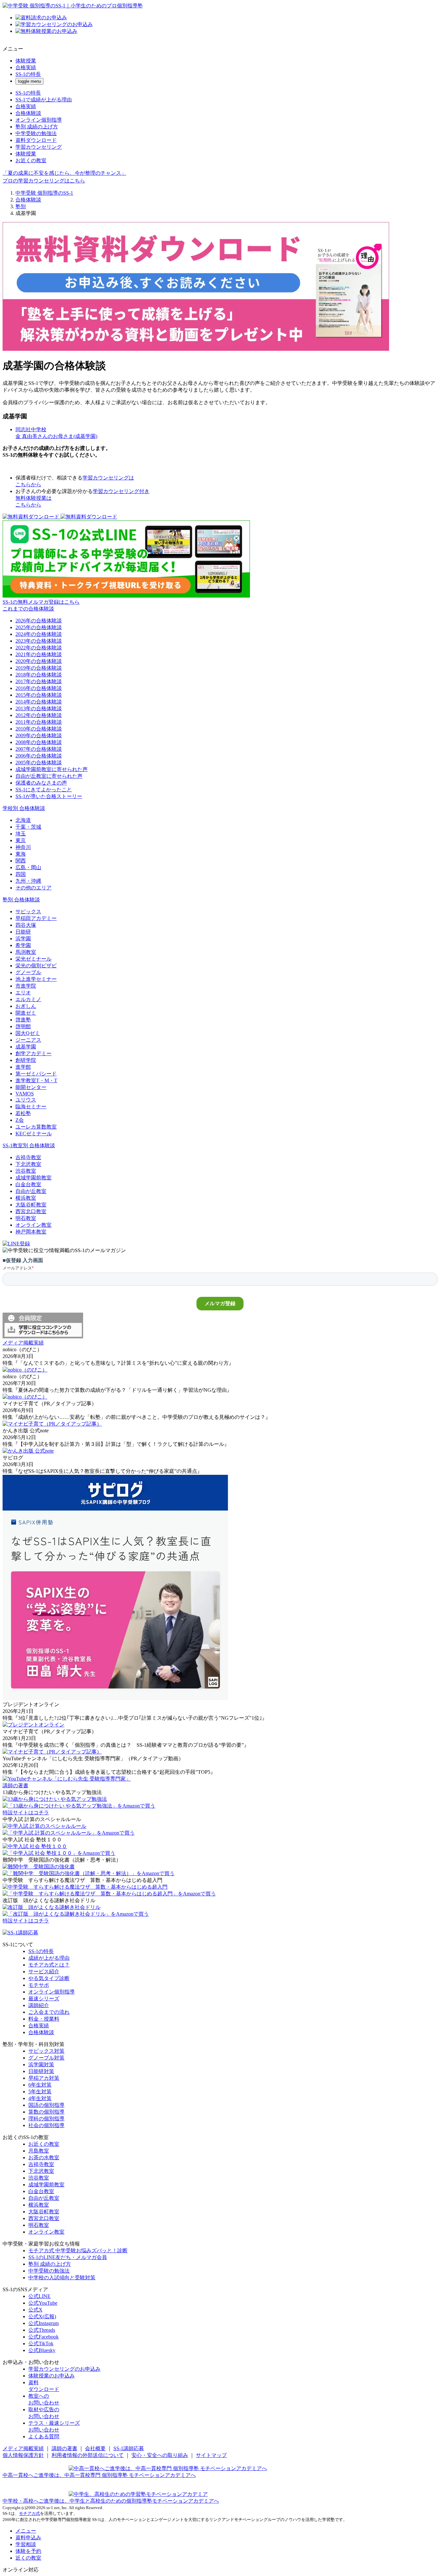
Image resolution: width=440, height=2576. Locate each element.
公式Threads (42, 2330)
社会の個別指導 (46, 2125)
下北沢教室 (28, 1164)
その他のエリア (33, 888)
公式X (35, 2310)
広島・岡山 (28, 867)
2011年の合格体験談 (39, 722)
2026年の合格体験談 (39, 621)
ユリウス (26, 1100)
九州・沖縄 (28, 881)
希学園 (23, 945)
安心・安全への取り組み (160, 2455)
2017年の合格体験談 (39, 681)
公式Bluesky (42, 2350)
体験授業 (26, 61)
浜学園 (23, 939)
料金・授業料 (44, 2019)
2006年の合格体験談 (39, 756)
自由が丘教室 (31, 1191)
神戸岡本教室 (31, 1232)
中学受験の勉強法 (36, 133)
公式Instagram (43, 2323)
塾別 (21, 206)
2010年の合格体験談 (39, 729)
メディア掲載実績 (23, 2448)
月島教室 (39, 2151)
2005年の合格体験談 (39, 763)
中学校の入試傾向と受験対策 (62, 2278)
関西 (21, 861)
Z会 (20, 1120)
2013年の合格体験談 (39, 708)
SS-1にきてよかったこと (44, 790)
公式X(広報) (42, 2316)
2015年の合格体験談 (39, 695)
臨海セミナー (31, 1107)
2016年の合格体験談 (39, 688)
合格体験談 (28, 113)
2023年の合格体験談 (39, 641)
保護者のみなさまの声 (41, 783)
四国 (21, 874)
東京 (21, 840)
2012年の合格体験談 (39, 715)
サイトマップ (211, 2455)
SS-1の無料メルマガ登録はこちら (41, 602)
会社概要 (95, 2448)
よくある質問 (44, 2437)
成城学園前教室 (33, 1178)
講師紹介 (39, 2005)
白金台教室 (28, 1184)
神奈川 (23, 847)
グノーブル (28, 972)
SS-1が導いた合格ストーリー (49, 796)
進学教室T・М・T (36, 1080)
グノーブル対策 (46, 2058)
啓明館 (23, 1026)
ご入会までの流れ (49, 2012)
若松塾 (23, 1113)
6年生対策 (40, 2085)
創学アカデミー (33, 1053)
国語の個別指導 (46, 2105)
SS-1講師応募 (129, 2448)
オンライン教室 (33, 1225)
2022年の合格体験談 (39, 648)
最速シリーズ (44, 1999)
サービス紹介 (44, 1972)
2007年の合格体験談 (39, 749)
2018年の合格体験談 (39, 675)
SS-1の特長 (28, 74)
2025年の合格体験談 (39, 627)
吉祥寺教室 (28, 1157)
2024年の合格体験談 (39, 634)
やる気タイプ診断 (49, 1978)
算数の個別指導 (46, 2112)
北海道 (23, 820)
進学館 (23, 1067)
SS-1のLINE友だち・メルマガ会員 (68, 2257)
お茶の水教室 (44, 2158)
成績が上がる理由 (49, 1958)
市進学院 (26, 986)
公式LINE (39, 2296)
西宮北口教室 (31, 1211)
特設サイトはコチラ (26, 1813)
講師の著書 (64, 2448)
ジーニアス (28, 1040)
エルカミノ (28, 999)
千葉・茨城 (28, 827)
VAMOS (25, 1094)
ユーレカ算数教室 (36, 1127)
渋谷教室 (26, 1171)
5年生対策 (40, 2092)
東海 (21, 854)
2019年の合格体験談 (39, 668)
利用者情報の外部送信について (88, 2455)
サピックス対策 (46, 2051)
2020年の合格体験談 (39, 661)
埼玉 (21, 834)
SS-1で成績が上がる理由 (44, 100)
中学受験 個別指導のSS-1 (44, 193)
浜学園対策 (41, 2065)
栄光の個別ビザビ (36, 966)
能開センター (31, 1087)
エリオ (23, 993)
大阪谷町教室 (31, 1205)
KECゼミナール (34, 1134)
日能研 (23, 932)
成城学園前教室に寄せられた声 (52, 769)
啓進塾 (23, 1020)
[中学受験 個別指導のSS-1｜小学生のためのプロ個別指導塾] (73, 6)
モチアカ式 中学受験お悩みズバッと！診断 (78, 2251)
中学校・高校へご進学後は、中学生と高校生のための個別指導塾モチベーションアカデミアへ (111, 2501)
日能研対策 (41, 2071)
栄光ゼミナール (33, 959)
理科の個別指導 (46, 2119)
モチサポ (39, 1985)
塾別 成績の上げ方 (37, 127)
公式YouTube (43, 2303)
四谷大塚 (26, 925)
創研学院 (26, 1060)
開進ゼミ (26, 1013)
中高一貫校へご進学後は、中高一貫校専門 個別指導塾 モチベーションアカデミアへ (99, 2475)
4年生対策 (40, 2098)
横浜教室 (26, 1198)
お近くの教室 (31, 160)
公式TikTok (41, 2344)
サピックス (28, 911)
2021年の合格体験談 (39, 654)
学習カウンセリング (39, 147)
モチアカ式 (29, 2513)
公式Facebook (43, 2337)
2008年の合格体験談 (39, 742)
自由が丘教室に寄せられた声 (49, 776)
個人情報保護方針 (23, 2455)
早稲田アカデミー (36, 918)
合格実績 (26, 67)
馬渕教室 (26, 952)
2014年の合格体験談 (39, 702)
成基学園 (26, 1047)
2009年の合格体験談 (39, 735)
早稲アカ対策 (44, 2078)
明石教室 (26, 1218)
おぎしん (26, 1006)
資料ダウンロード (36, 140)
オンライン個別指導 (39, 120)
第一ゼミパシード (36, 1074)
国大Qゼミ (28, 1033)
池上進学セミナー (36, 979)
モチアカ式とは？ (49, 1965)
